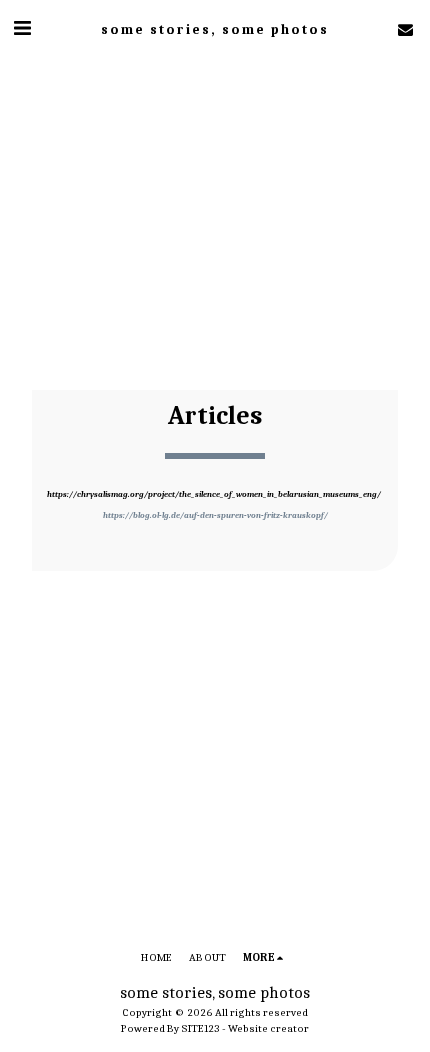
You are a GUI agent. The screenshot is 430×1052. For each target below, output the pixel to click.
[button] (22, 28)
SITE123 (200, 1028)
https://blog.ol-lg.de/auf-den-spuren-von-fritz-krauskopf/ (215, 515)
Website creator (268, 1028)
